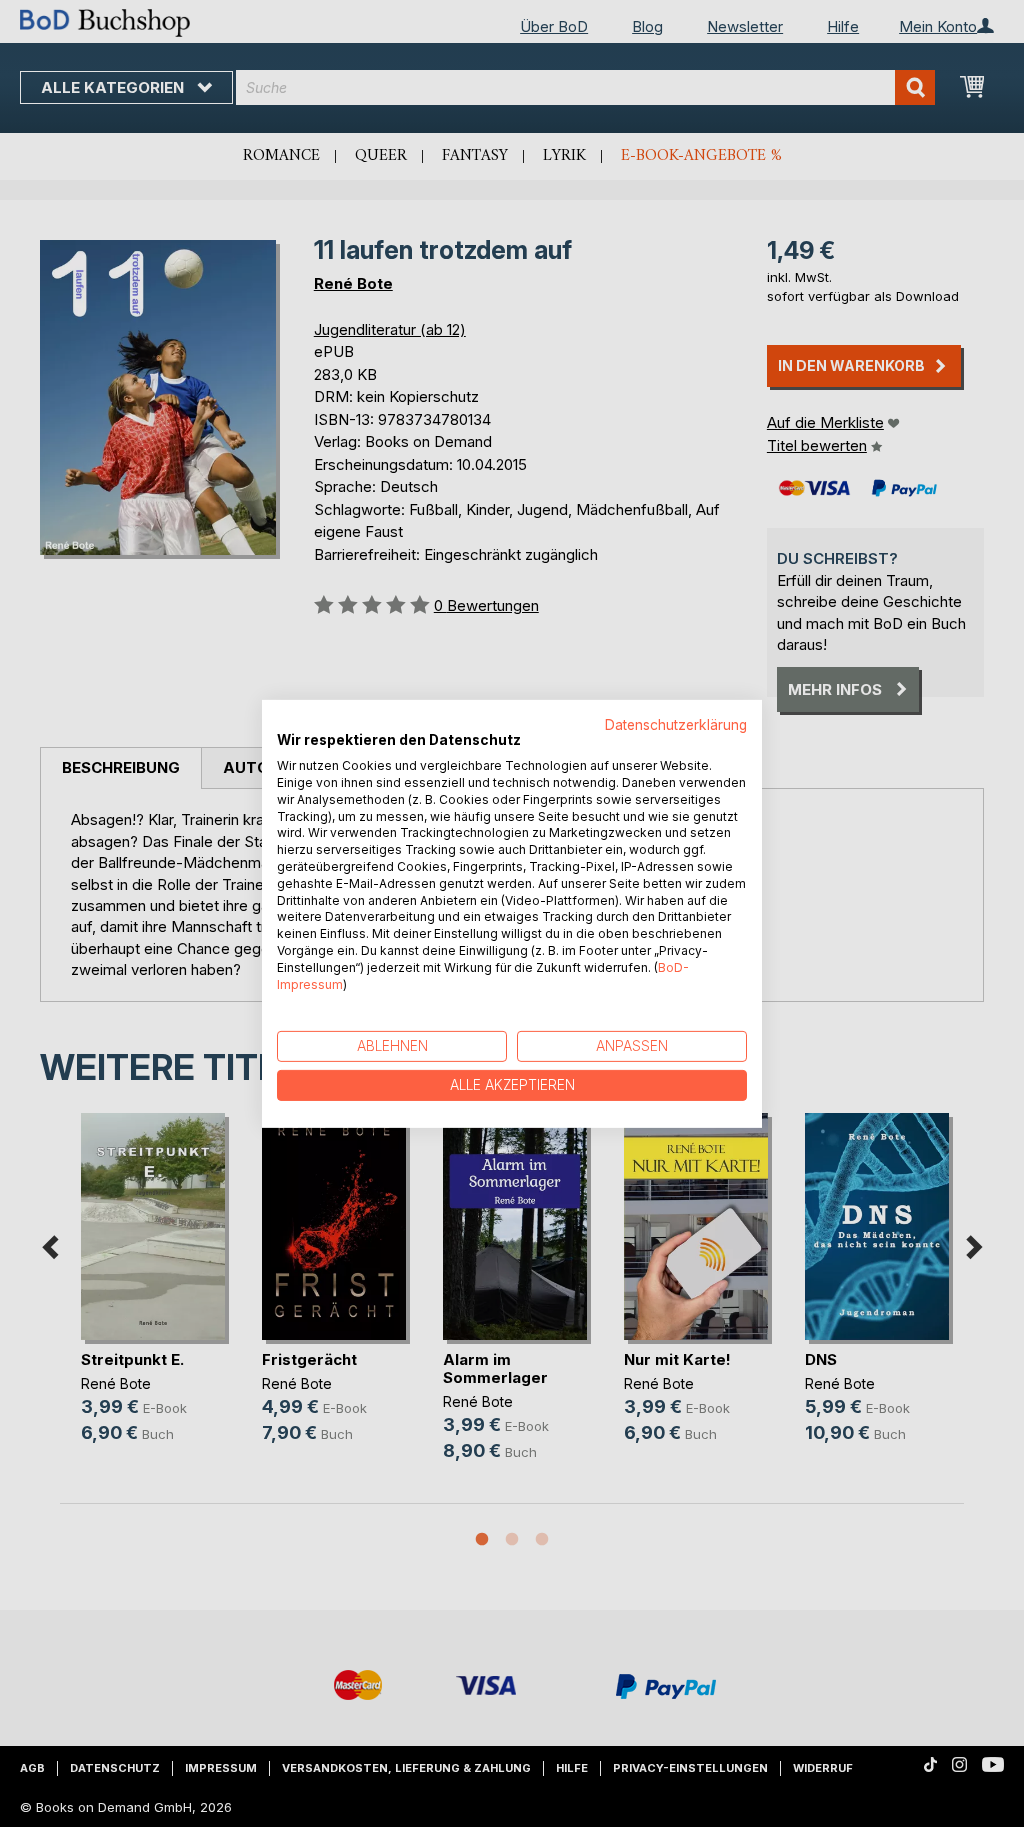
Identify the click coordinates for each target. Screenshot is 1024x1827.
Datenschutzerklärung (676, 724)
